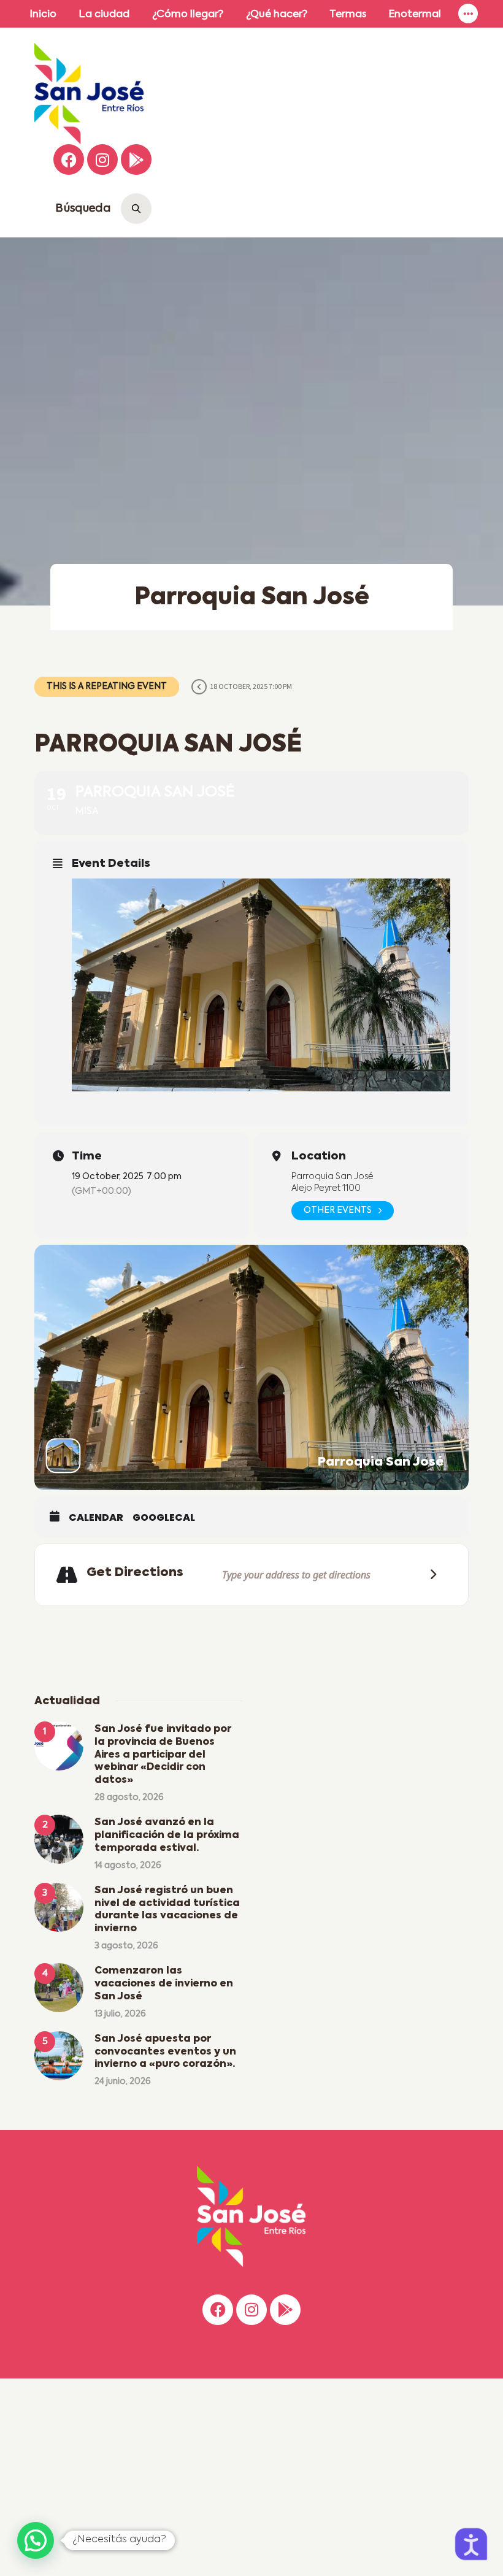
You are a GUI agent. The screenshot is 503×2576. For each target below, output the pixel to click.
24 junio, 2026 (123, 2082)
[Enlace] (468, 14)
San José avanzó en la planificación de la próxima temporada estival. (167, 1836)
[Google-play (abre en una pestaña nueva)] (136, 160)
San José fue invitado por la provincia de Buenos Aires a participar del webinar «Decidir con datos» (163, 1755)
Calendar (96, 1518)
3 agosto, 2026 (126, 1946)
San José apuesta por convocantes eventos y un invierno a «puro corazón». (165, 2052)
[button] (36, 2540)
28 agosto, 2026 (129, 1797)
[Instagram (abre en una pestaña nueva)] (102, 160)
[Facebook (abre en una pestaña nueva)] (69, 160)
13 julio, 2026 (120, 2014)
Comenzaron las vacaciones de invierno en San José (164, 1984)
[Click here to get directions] (429, 1574)
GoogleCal (164, 1518)
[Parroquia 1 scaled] (261, 985)
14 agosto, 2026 (128, 1866)
